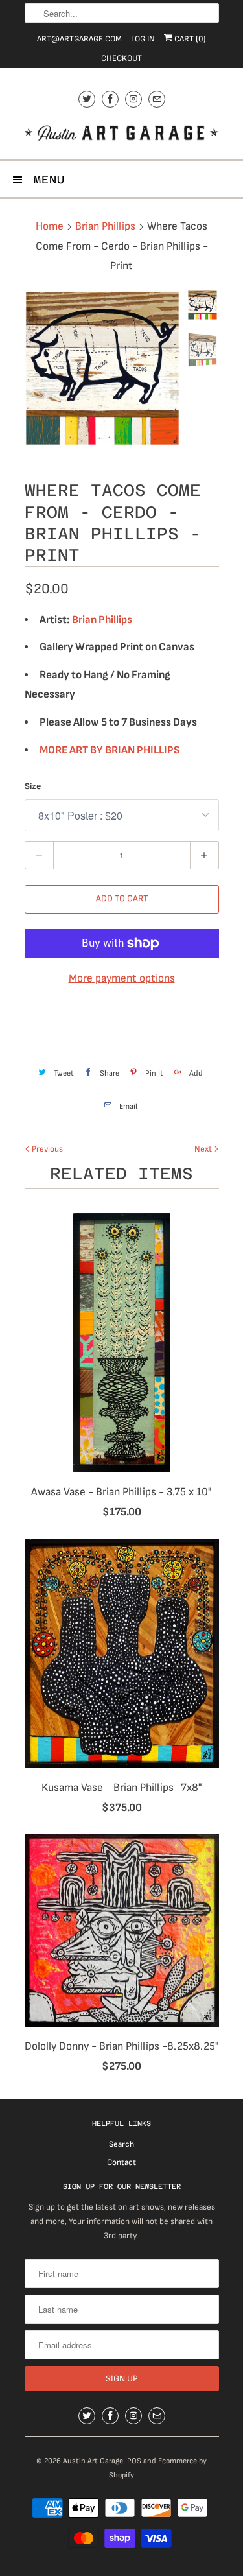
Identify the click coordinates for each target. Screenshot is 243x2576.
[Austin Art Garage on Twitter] (87, 99)
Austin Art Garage (93, 2461)
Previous (46, 1149)
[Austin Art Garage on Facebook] (110, 99)
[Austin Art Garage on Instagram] (133, 99)
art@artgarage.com (79, 39)
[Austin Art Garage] (122, 135)
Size (33, 786)
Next (204, 1149)
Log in (143, 39)
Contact (121, 2162)
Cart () (189, 39)
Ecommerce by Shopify (158, 2468)
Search (121, 2144)
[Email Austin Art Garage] (157, 99)
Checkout (121, 58)
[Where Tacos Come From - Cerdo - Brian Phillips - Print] (102, 368)
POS (134, 2461)
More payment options (122, 978)
